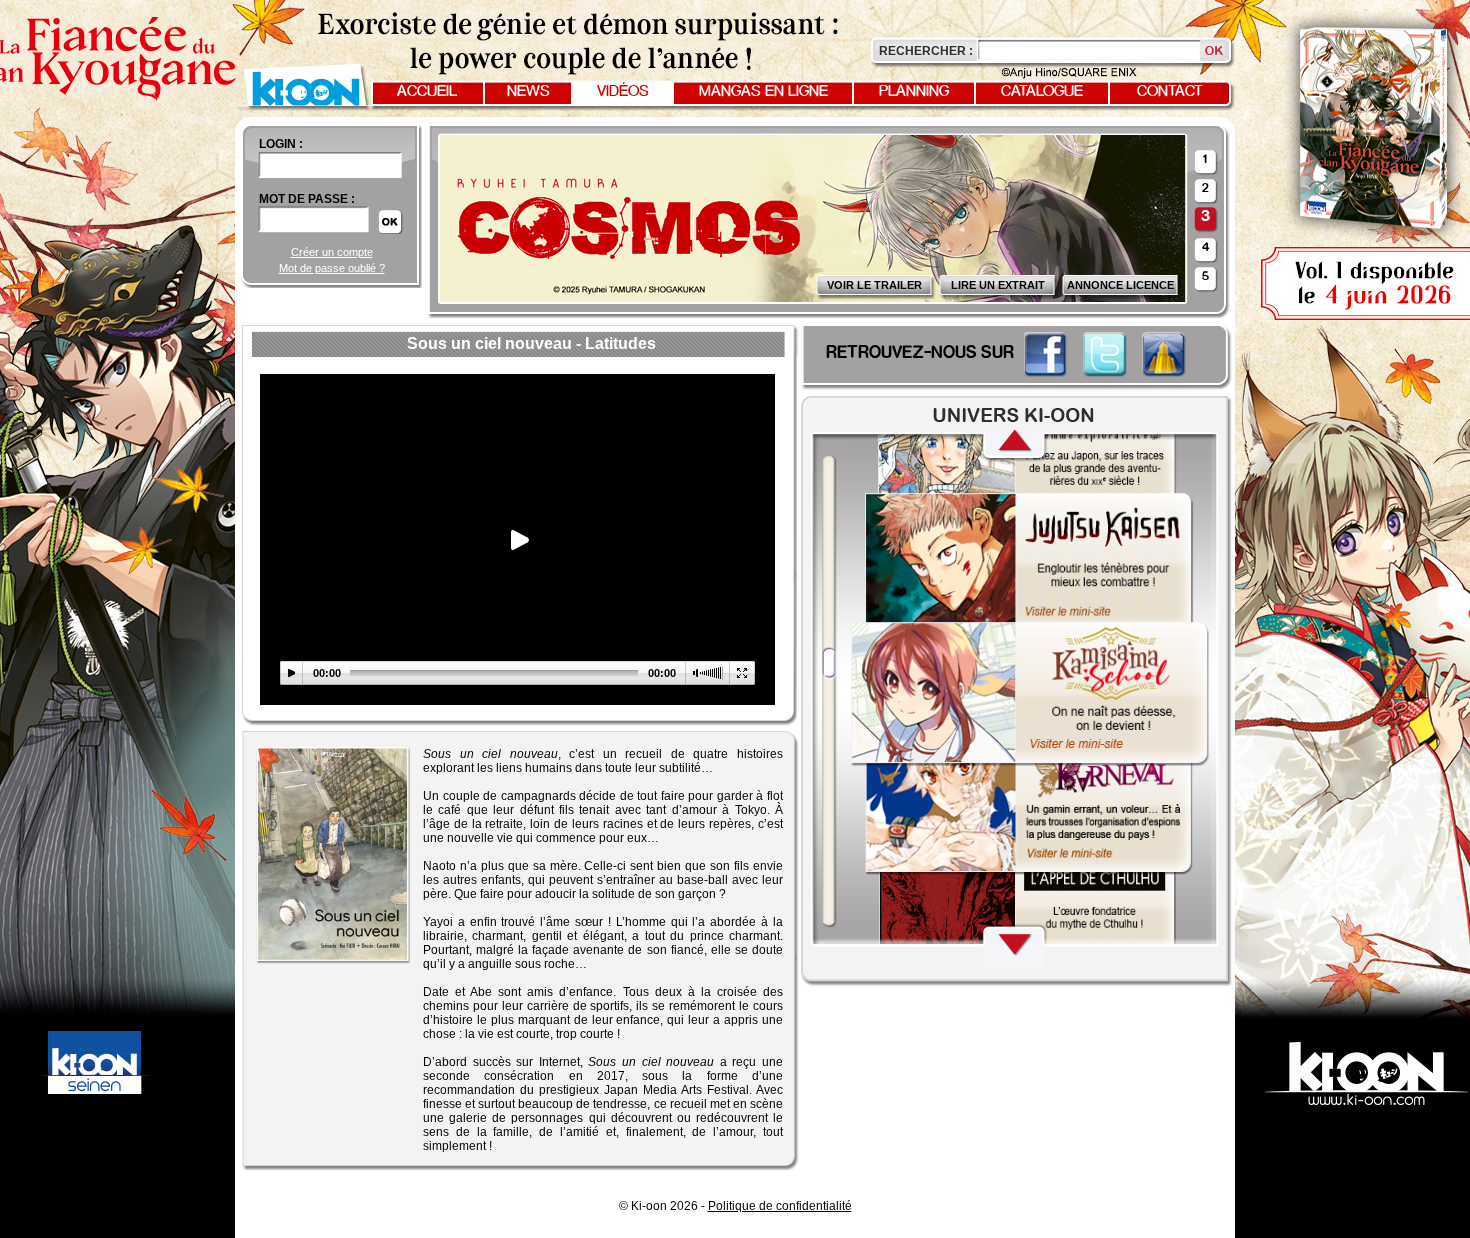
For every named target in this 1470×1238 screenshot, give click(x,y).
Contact (1170, 92)
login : (281, 144)
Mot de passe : (307, 199)
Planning (914, 92)
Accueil (427, 92)
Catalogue (1042, 92)
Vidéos (623, 92)
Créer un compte (332, 252)
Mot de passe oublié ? (332, 268)
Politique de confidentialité (780, 1206)
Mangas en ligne (763, 92)
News (528, 92)
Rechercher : (926, 51)
